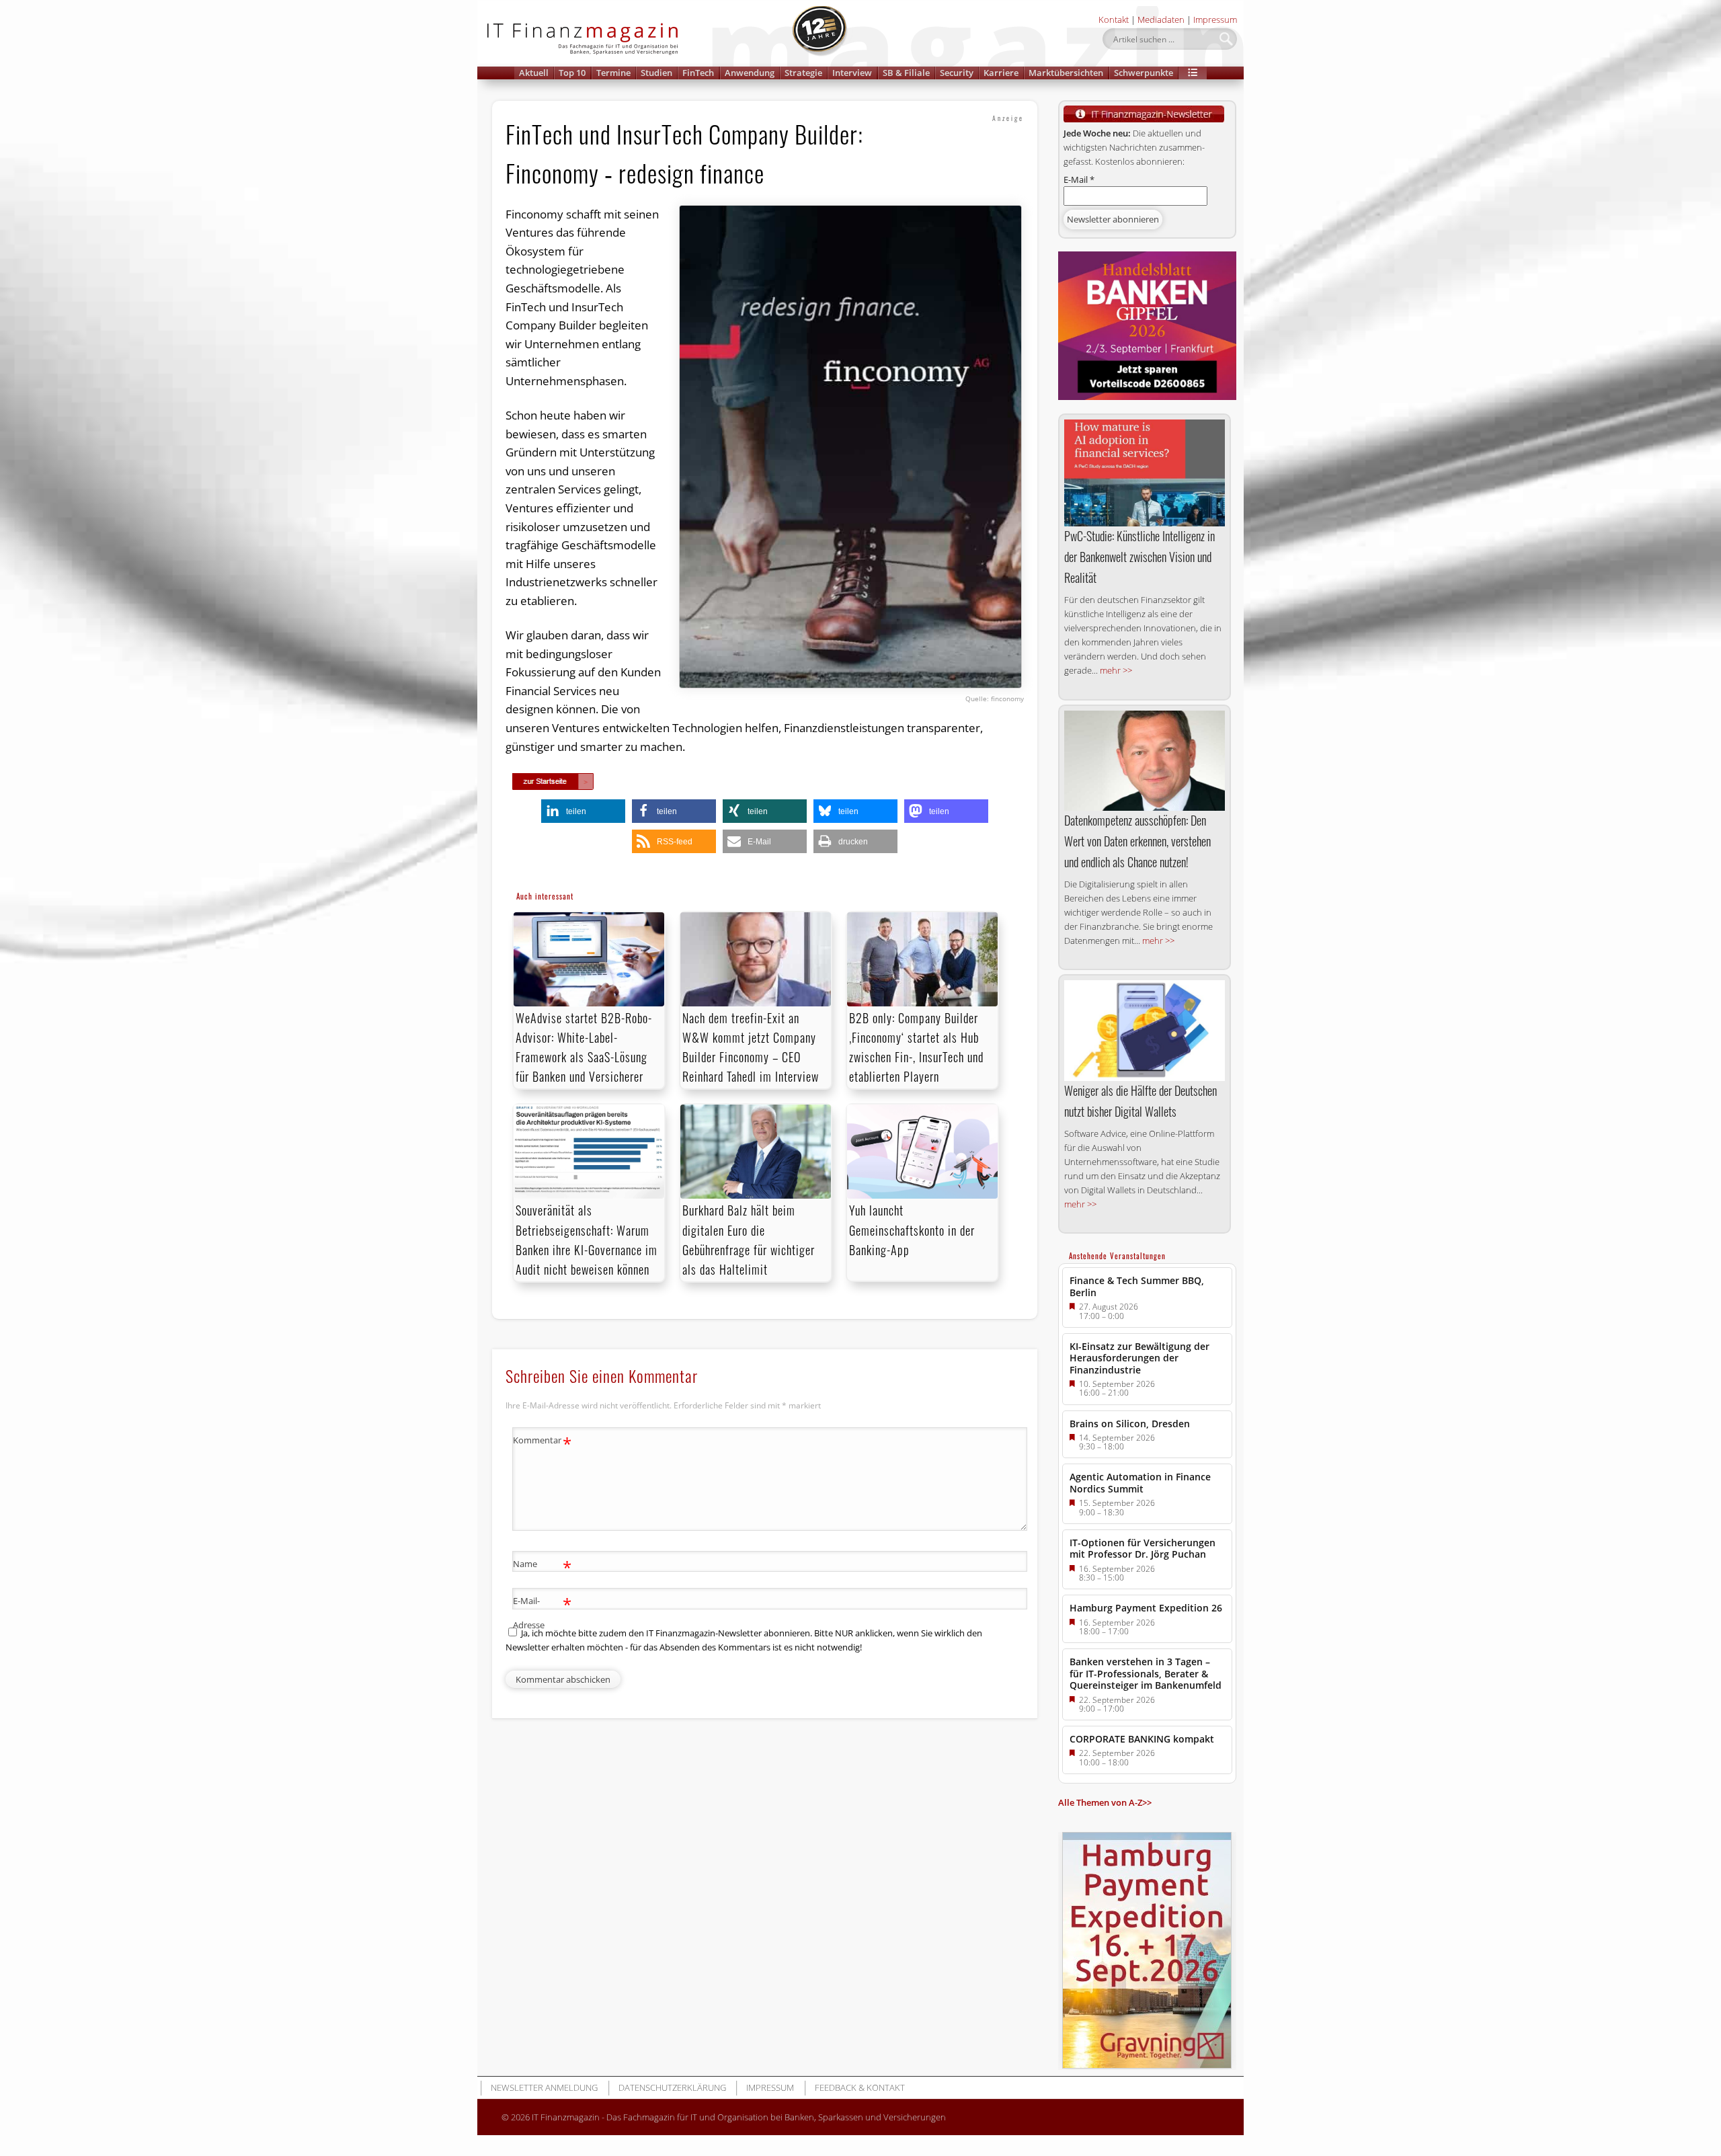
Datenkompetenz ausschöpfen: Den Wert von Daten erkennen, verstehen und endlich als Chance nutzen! (1137, 841)
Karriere (1001, 73)
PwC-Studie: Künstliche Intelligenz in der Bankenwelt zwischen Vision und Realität (1139, 557)
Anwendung (750, 73)
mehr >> (1116, 670)
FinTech (698, 73)
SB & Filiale (906, 73)
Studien (656, 73)
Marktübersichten (1066, 73)
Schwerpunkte (1144, 73)
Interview (852, 73)
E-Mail (1079, 179)
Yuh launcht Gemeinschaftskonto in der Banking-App (912, 1230)
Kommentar (542, 1442)
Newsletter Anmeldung (544, 2087)
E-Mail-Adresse (542, 1612)
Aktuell (534, 73)
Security (957, 73)
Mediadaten (1161, 19)
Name (542, 1566)
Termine (613, 73)
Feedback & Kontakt (860, 2087)
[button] (1193, 73)
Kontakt (1114, 19)
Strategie (803, 73)
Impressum (1215, 19)
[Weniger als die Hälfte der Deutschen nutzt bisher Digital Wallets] (1145, 1031)
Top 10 (572, 73)
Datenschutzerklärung (672, 2087)
